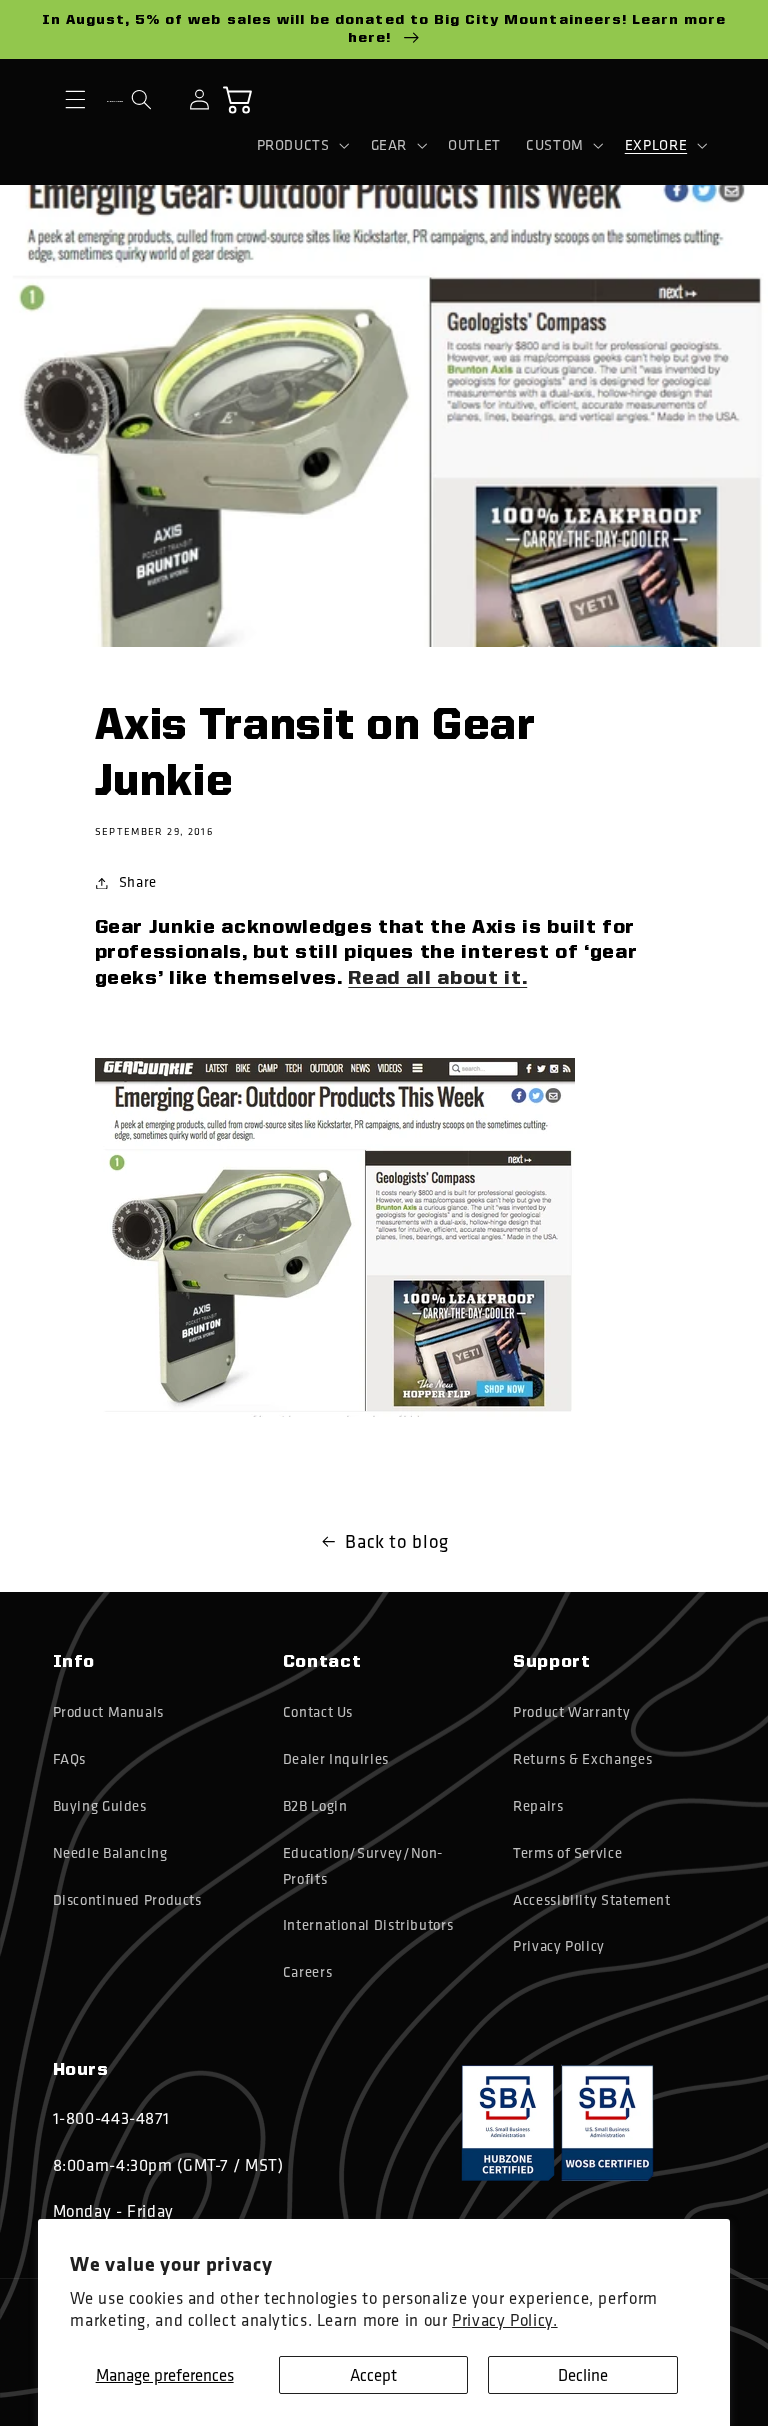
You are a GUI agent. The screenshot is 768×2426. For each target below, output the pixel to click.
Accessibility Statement (592, 1900)
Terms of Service (567, 1853)
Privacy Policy (559, 1946)
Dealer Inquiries (336, 1759)
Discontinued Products (127, 1900)
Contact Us (318, 1712)
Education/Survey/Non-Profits (363, 1866)
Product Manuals (108, 1712)
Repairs (538, 1806)
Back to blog (397, 1541)
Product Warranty (571, 1712)
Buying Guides (100, 1806)
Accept (373, 2374)
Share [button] (138, 882)
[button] (76, 100)
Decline (583, 2374)
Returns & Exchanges (582, 1759)
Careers (307, 1972)
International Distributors (368, 1925)
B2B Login (315, 1806)
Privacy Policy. (504, 2319)
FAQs (70, 1759)
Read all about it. (437, 979)
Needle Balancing (110, 1853)
